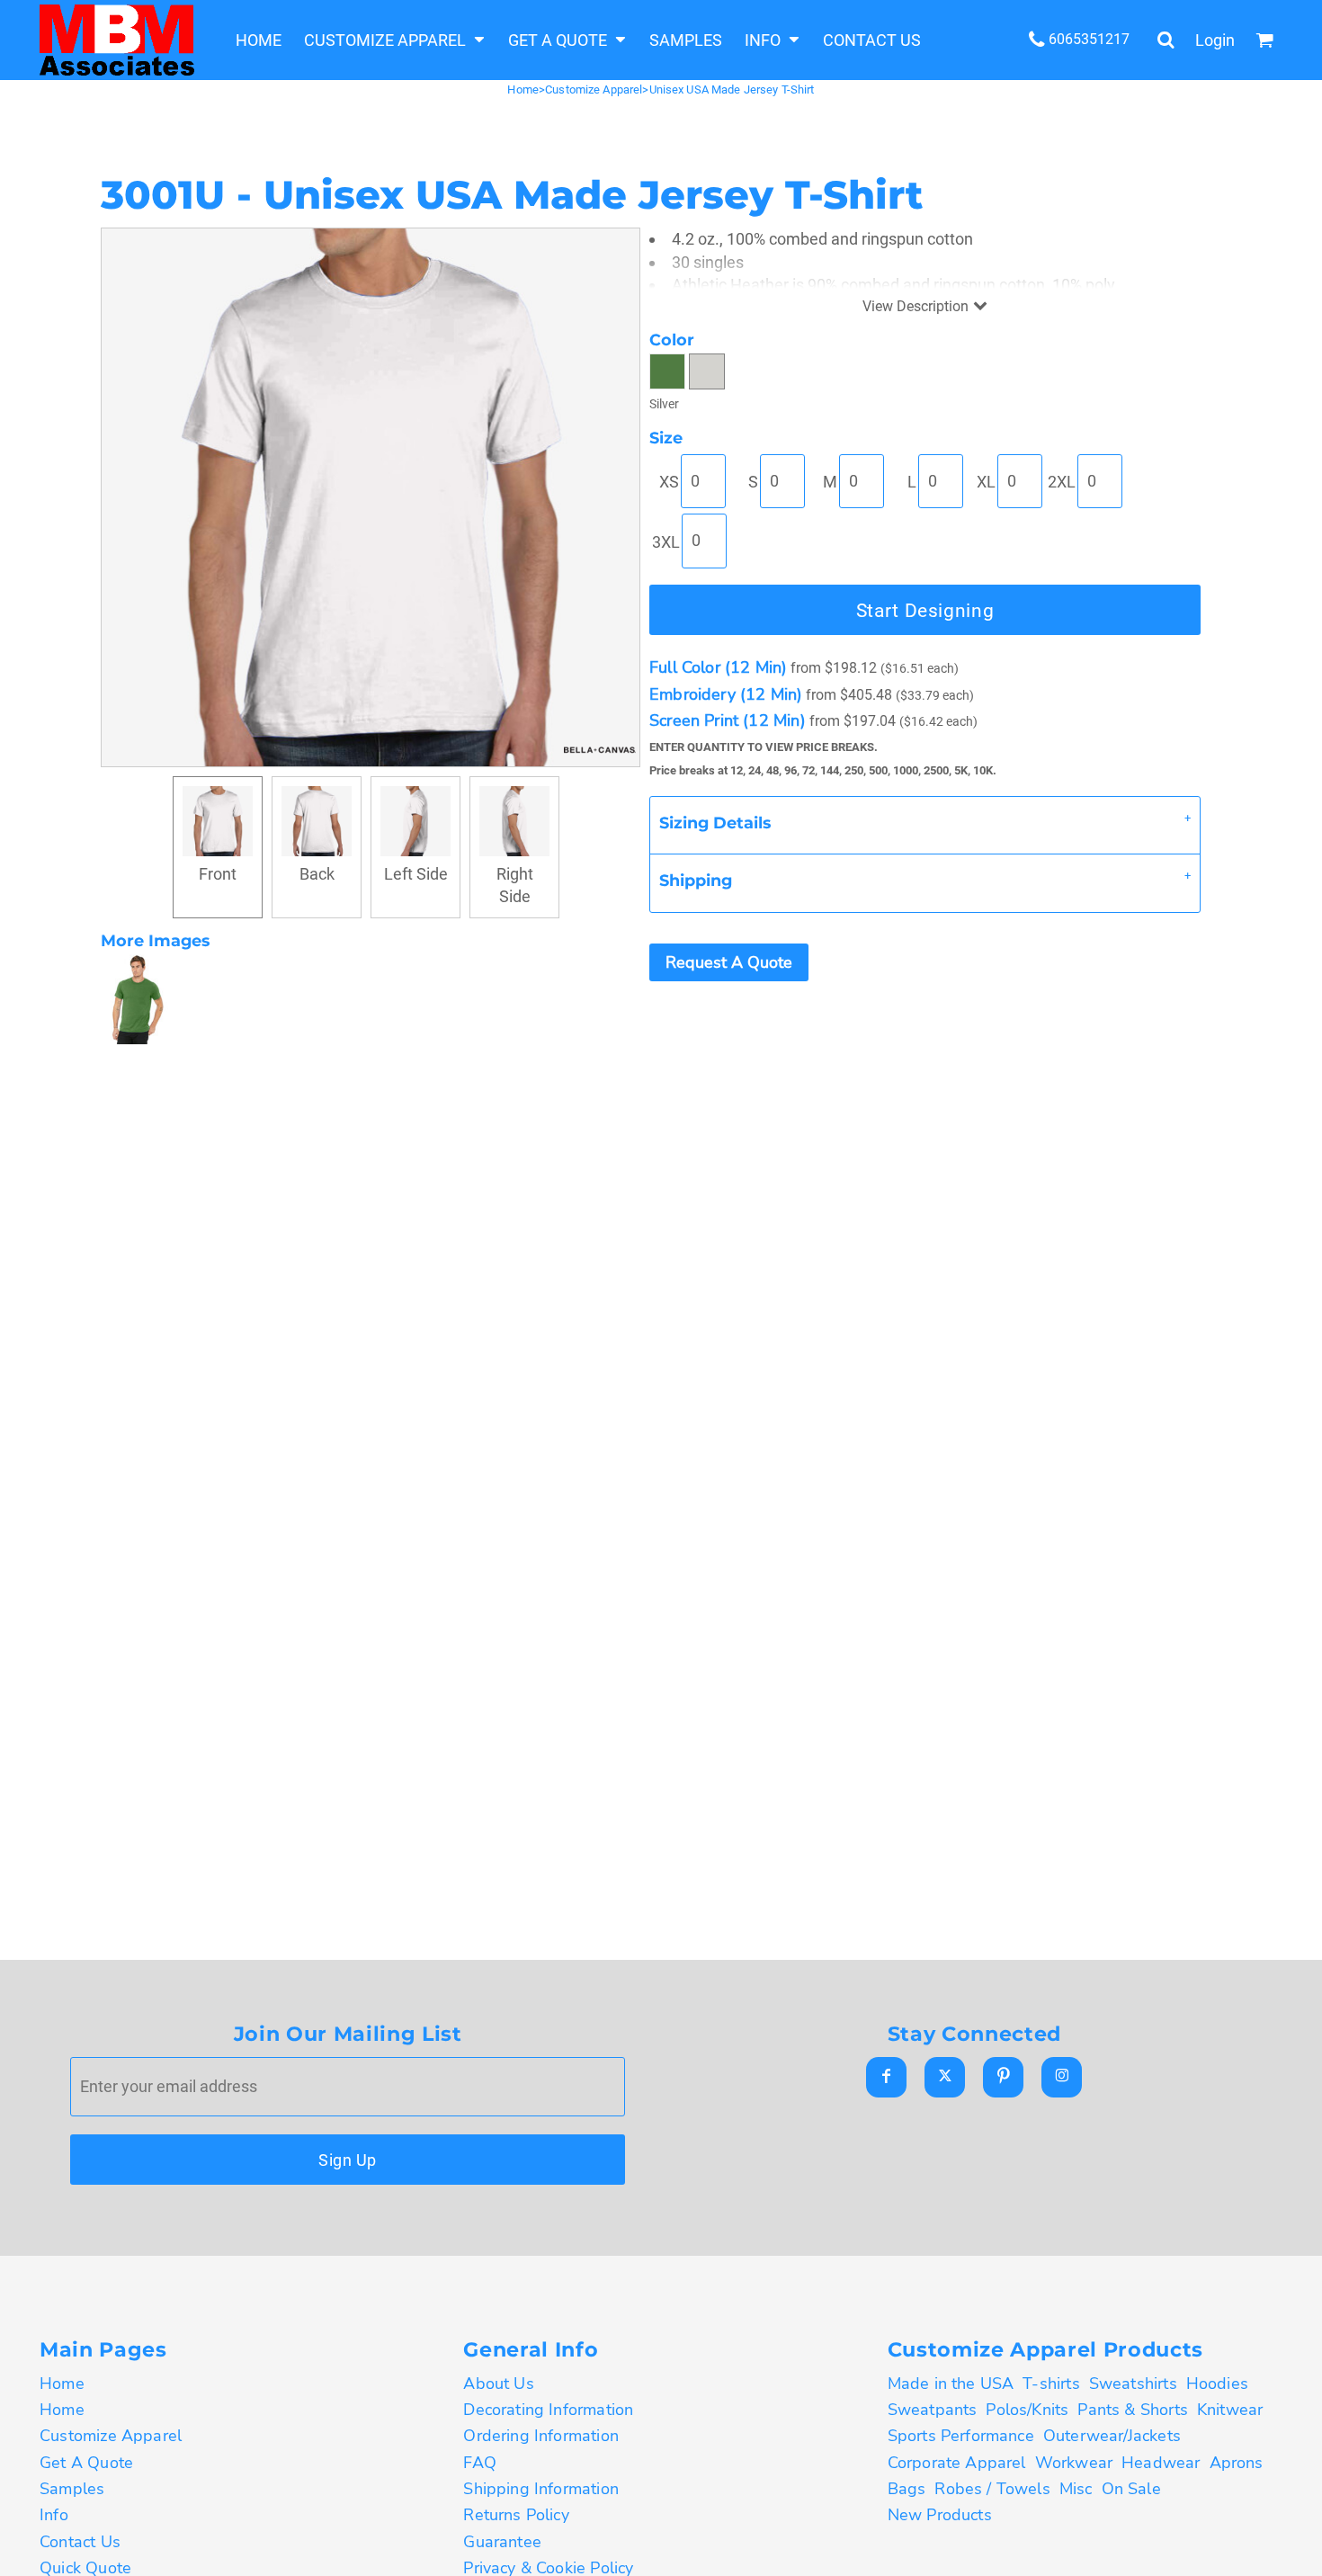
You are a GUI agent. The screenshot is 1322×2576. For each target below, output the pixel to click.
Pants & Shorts (1133, 2410)
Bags (907, 2489)
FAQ (480, 2463)
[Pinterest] (1003, 2077)
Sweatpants (933, 2410)
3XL (666, 542)
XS (669, 482)
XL (986, 482)
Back (317, 874)
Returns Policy (516, 2515)
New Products (940, 2515)
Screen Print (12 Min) (728, 720)
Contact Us (80, 2542)
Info (54, 2515)
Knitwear (1230, 2410)
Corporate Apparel (957, 2463)
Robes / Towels (992, 2489)
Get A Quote (86, 2463)
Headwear (1161, 2463)
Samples (72, 2489)
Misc (1076, 2489)
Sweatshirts (1133, 2384)
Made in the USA (951, 2384)
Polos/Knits (1027, 2410)
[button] (395, 40)
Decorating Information (548, 2410)
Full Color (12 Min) (718, 667)
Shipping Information (541, 2489)
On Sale (1131, 2489)
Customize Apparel (594, 89)
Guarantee (502, 2542)
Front (218, 874)
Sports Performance (961, 2436)
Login (1215, 40)
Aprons (1237, 2463)
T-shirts (1051, 2384)
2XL (1062, 482)
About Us (498, 2384)
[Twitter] (945, 2077)
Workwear (1074, 2463)
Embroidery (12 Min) (726, 694)
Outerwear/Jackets (1112, 2436)
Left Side (416, 874)
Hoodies (1217, 2384)
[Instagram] (1062, 2077)
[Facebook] (886, 2077)
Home (523, 89)
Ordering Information (541, 2436)
